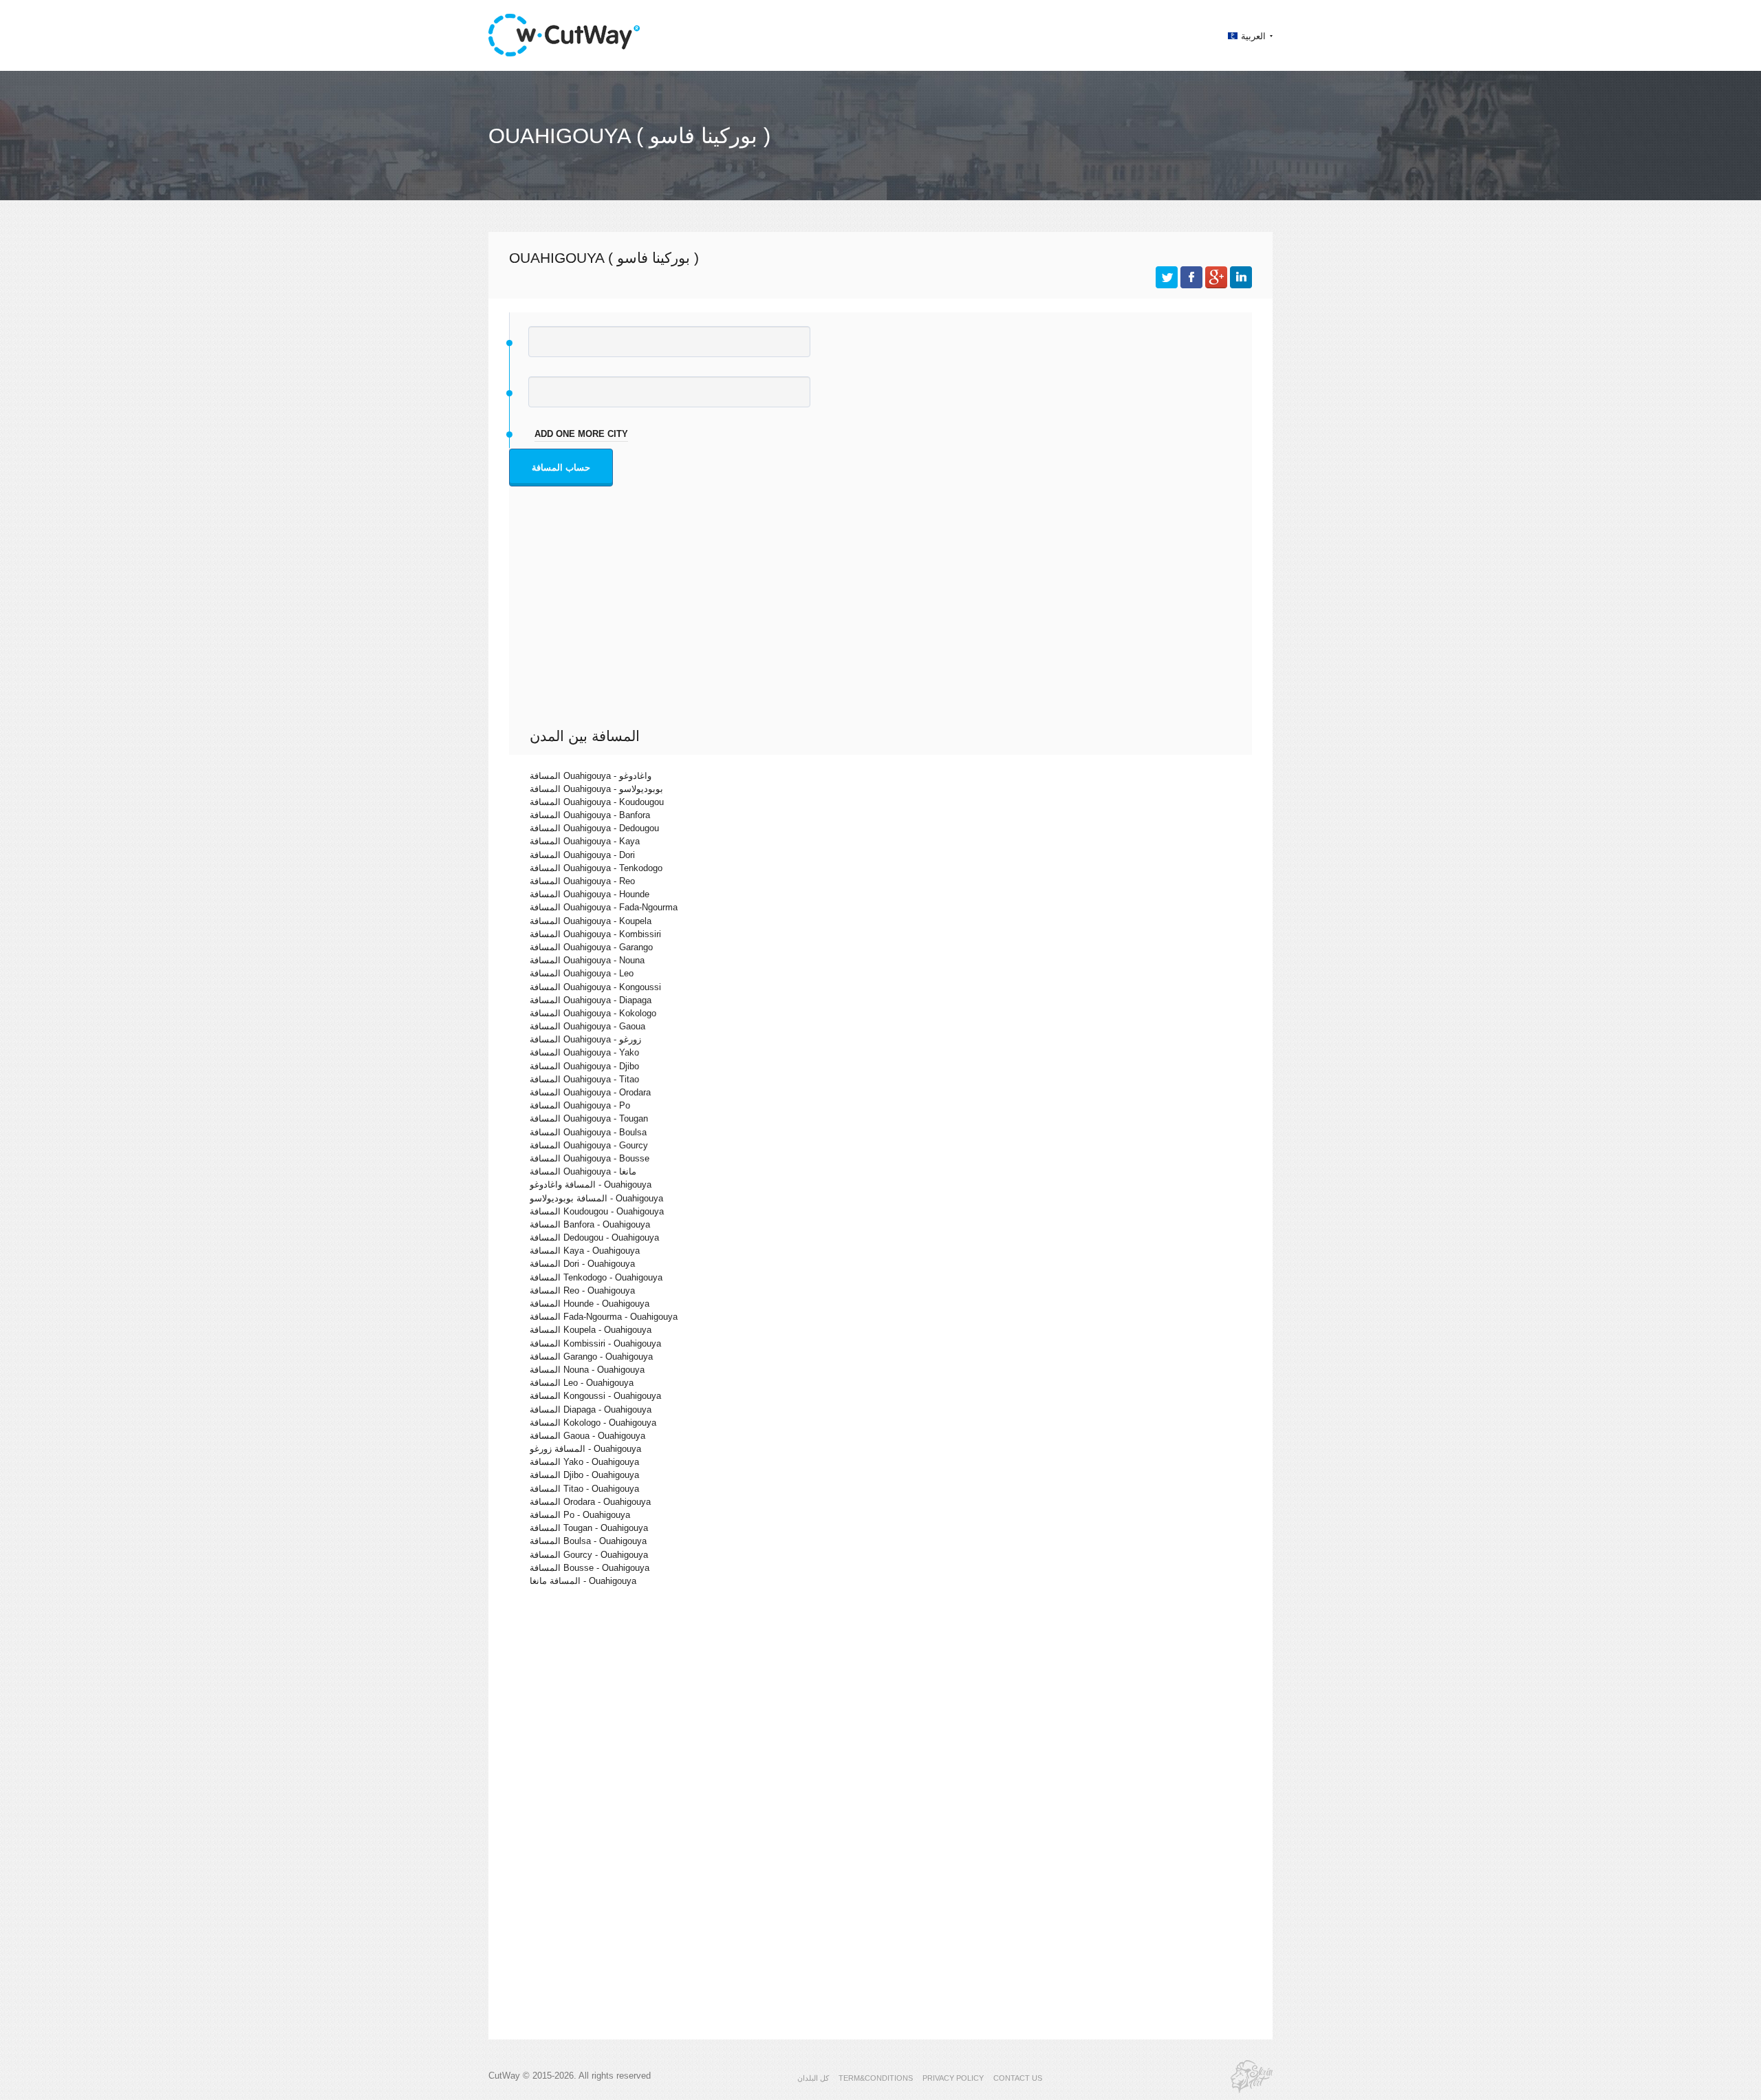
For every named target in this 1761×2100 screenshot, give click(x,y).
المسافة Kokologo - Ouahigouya (593, 1423)
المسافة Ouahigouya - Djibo (584, 1066)
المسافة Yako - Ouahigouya (584, 1462)
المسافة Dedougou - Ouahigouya (594, 1237)
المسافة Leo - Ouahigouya (582, 1383)
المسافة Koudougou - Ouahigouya (597, 1211)
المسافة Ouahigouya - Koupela (591, 921)
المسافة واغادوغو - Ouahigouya (591, 1185)
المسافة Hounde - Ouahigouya (590, 1304)
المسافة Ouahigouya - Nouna (587, 960)
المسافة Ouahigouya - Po (580, 1105)
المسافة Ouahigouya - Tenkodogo (596, 868)
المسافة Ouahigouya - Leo (582, 973)
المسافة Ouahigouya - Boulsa (588, 1132)
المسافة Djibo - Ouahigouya (584, 1475)
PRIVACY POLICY (953, 2078)
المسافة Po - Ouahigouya (580, 1515)
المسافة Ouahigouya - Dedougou (594, 828)
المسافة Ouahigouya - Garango (591, 947)
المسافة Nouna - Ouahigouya (587, 1370)
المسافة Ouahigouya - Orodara (590, 1092)
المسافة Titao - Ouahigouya (584, 1489)
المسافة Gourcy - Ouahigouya (589, 1555)
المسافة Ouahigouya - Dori (582, 855)
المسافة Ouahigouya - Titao (584, 1079)
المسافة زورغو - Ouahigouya (585, 1449)
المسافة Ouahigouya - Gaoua (587, 1026)
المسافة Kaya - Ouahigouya (585, 1251)
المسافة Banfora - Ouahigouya (590, 1224)
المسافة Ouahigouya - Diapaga (591, 1000)
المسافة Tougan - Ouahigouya (589, 1528)
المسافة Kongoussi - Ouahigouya (595, 1396)
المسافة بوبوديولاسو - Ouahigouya (596, 1198)
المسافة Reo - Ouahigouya (582, 1290)
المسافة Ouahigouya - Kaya (585, 841)
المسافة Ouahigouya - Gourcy (589, 1145)
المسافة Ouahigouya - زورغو (585, 1039)
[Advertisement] (884, 624)
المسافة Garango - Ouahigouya (591, 1357)
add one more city (581, 434)
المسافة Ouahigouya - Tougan (589, 1118)
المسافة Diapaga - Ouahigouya (591, 1410)
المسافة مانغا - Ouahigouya (583, 1581)
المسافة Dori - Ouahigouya (582, 1264)
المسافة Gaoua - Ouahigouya (587, 1436)
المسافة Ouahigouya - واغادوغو (591, 776)
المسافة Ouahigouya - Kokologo (593, 1013)
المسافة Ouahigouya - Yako (584, 1052)
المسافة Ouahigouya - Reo (582, 881)
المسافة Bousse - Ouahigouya (590, 1568)
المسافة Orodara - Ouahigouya (590, 1502)
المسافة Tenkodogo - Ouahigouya (596, 1277)
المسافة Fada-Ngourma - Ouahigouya (604, 1317)
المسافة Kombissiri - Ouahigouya (595, 1343)
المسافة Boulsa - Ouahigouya (588, 1541)
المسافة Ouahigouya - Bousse (590, 1158)
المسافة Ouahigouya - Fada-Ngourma (604, 907)
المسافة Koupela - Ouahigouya (591, 1330)
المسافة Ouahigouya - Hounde (590, 894)
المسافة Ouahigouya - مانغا (583, 1171)
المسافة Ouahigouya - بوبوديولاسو (596, 789)
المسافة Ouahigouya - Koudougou (597, 802)
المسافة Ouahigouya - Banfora (590, 815)
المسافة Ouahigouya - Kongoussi (595, 987)
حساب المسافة (561, 468)
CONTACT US (1018, 2078)
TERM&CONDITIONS (876, 2078)
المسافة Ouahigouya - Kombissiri (595, 934)
